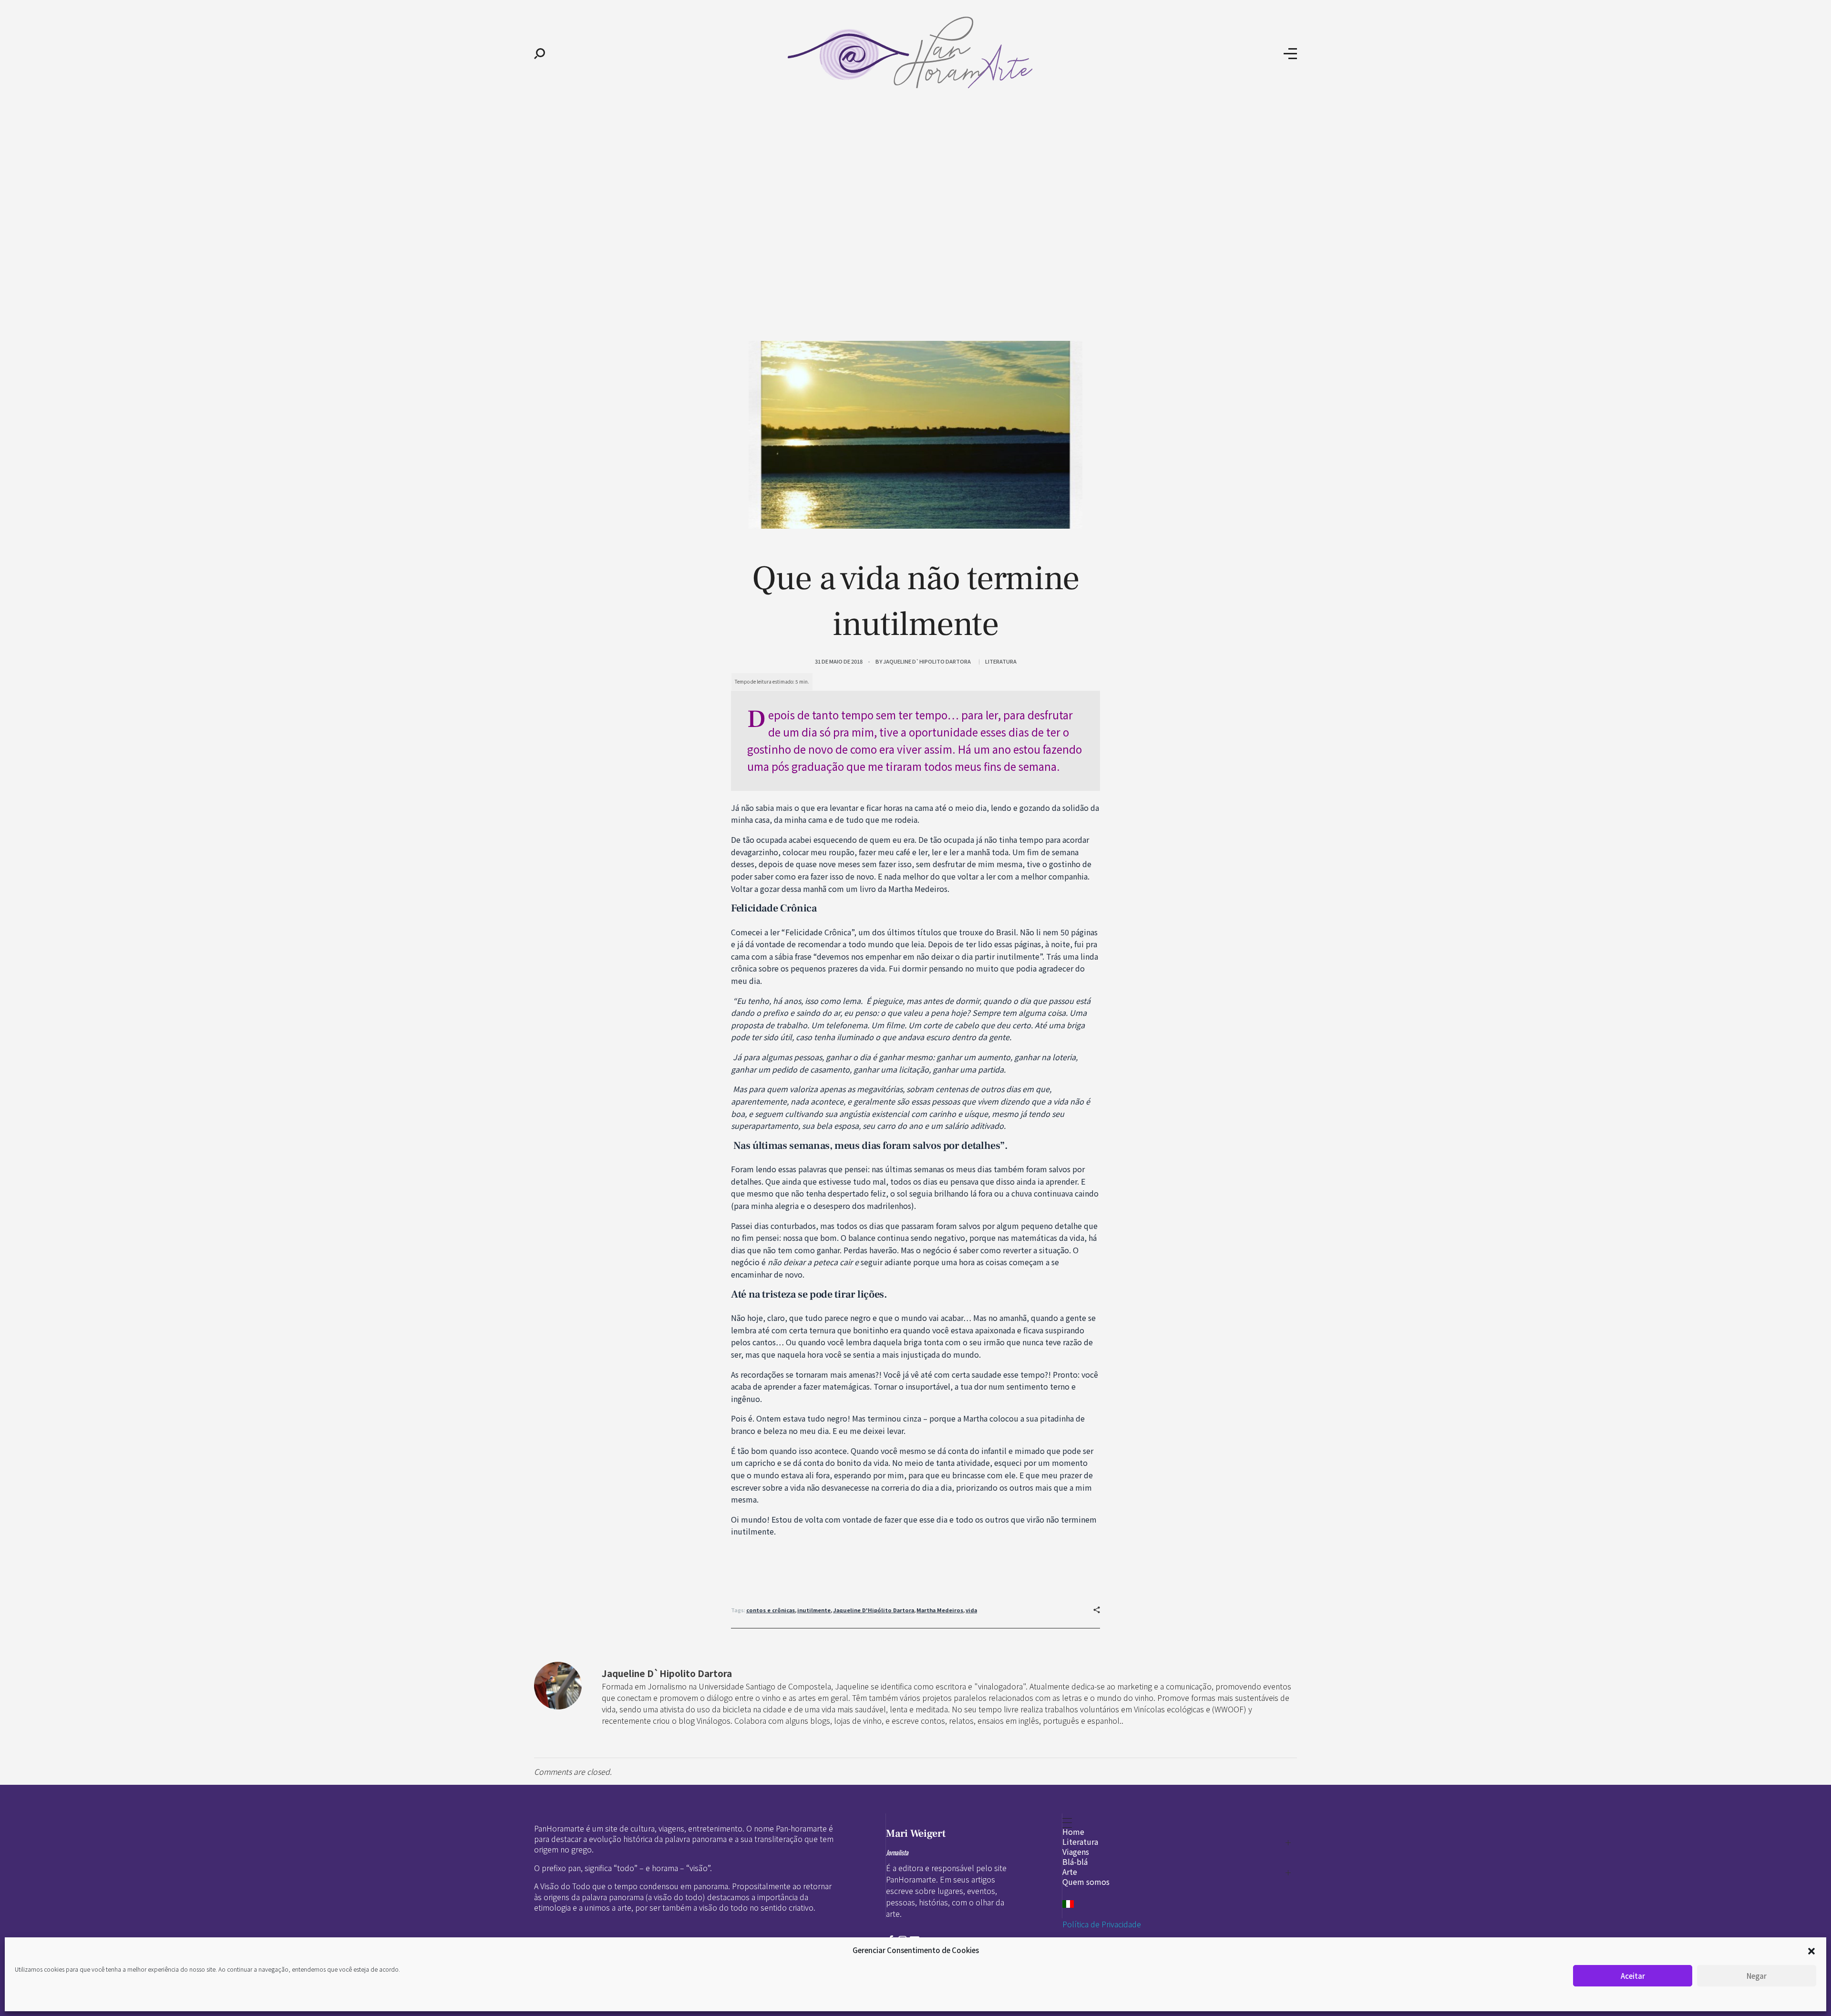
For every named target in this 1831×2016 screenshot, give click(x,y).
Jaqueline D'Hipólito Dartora (874, 1610)
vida (971, 1610)
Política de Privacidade (1102, 1924)
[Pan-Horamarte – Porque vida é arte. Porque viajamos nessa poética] (914, 52)
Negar (1757, 1976)
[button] (1811, 1950)
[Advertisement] (915, 180)
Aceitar (1633, 1976)
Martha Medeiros (940, 1610)
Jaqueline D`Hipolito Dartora (927, 661)
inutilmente (814, 1610)
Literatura (1001, 661)
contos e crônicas (771, 1610)
